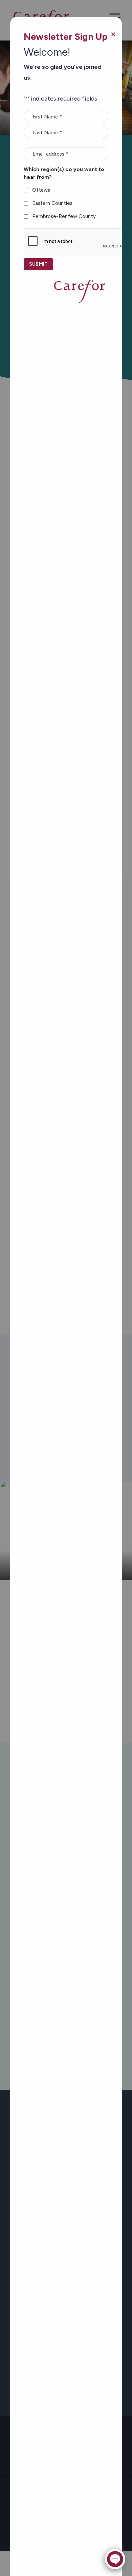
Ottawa (41, 190)
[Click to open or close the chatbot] (115, 2559)
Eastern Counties (52, 203)
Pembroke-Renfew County (64, 216)
